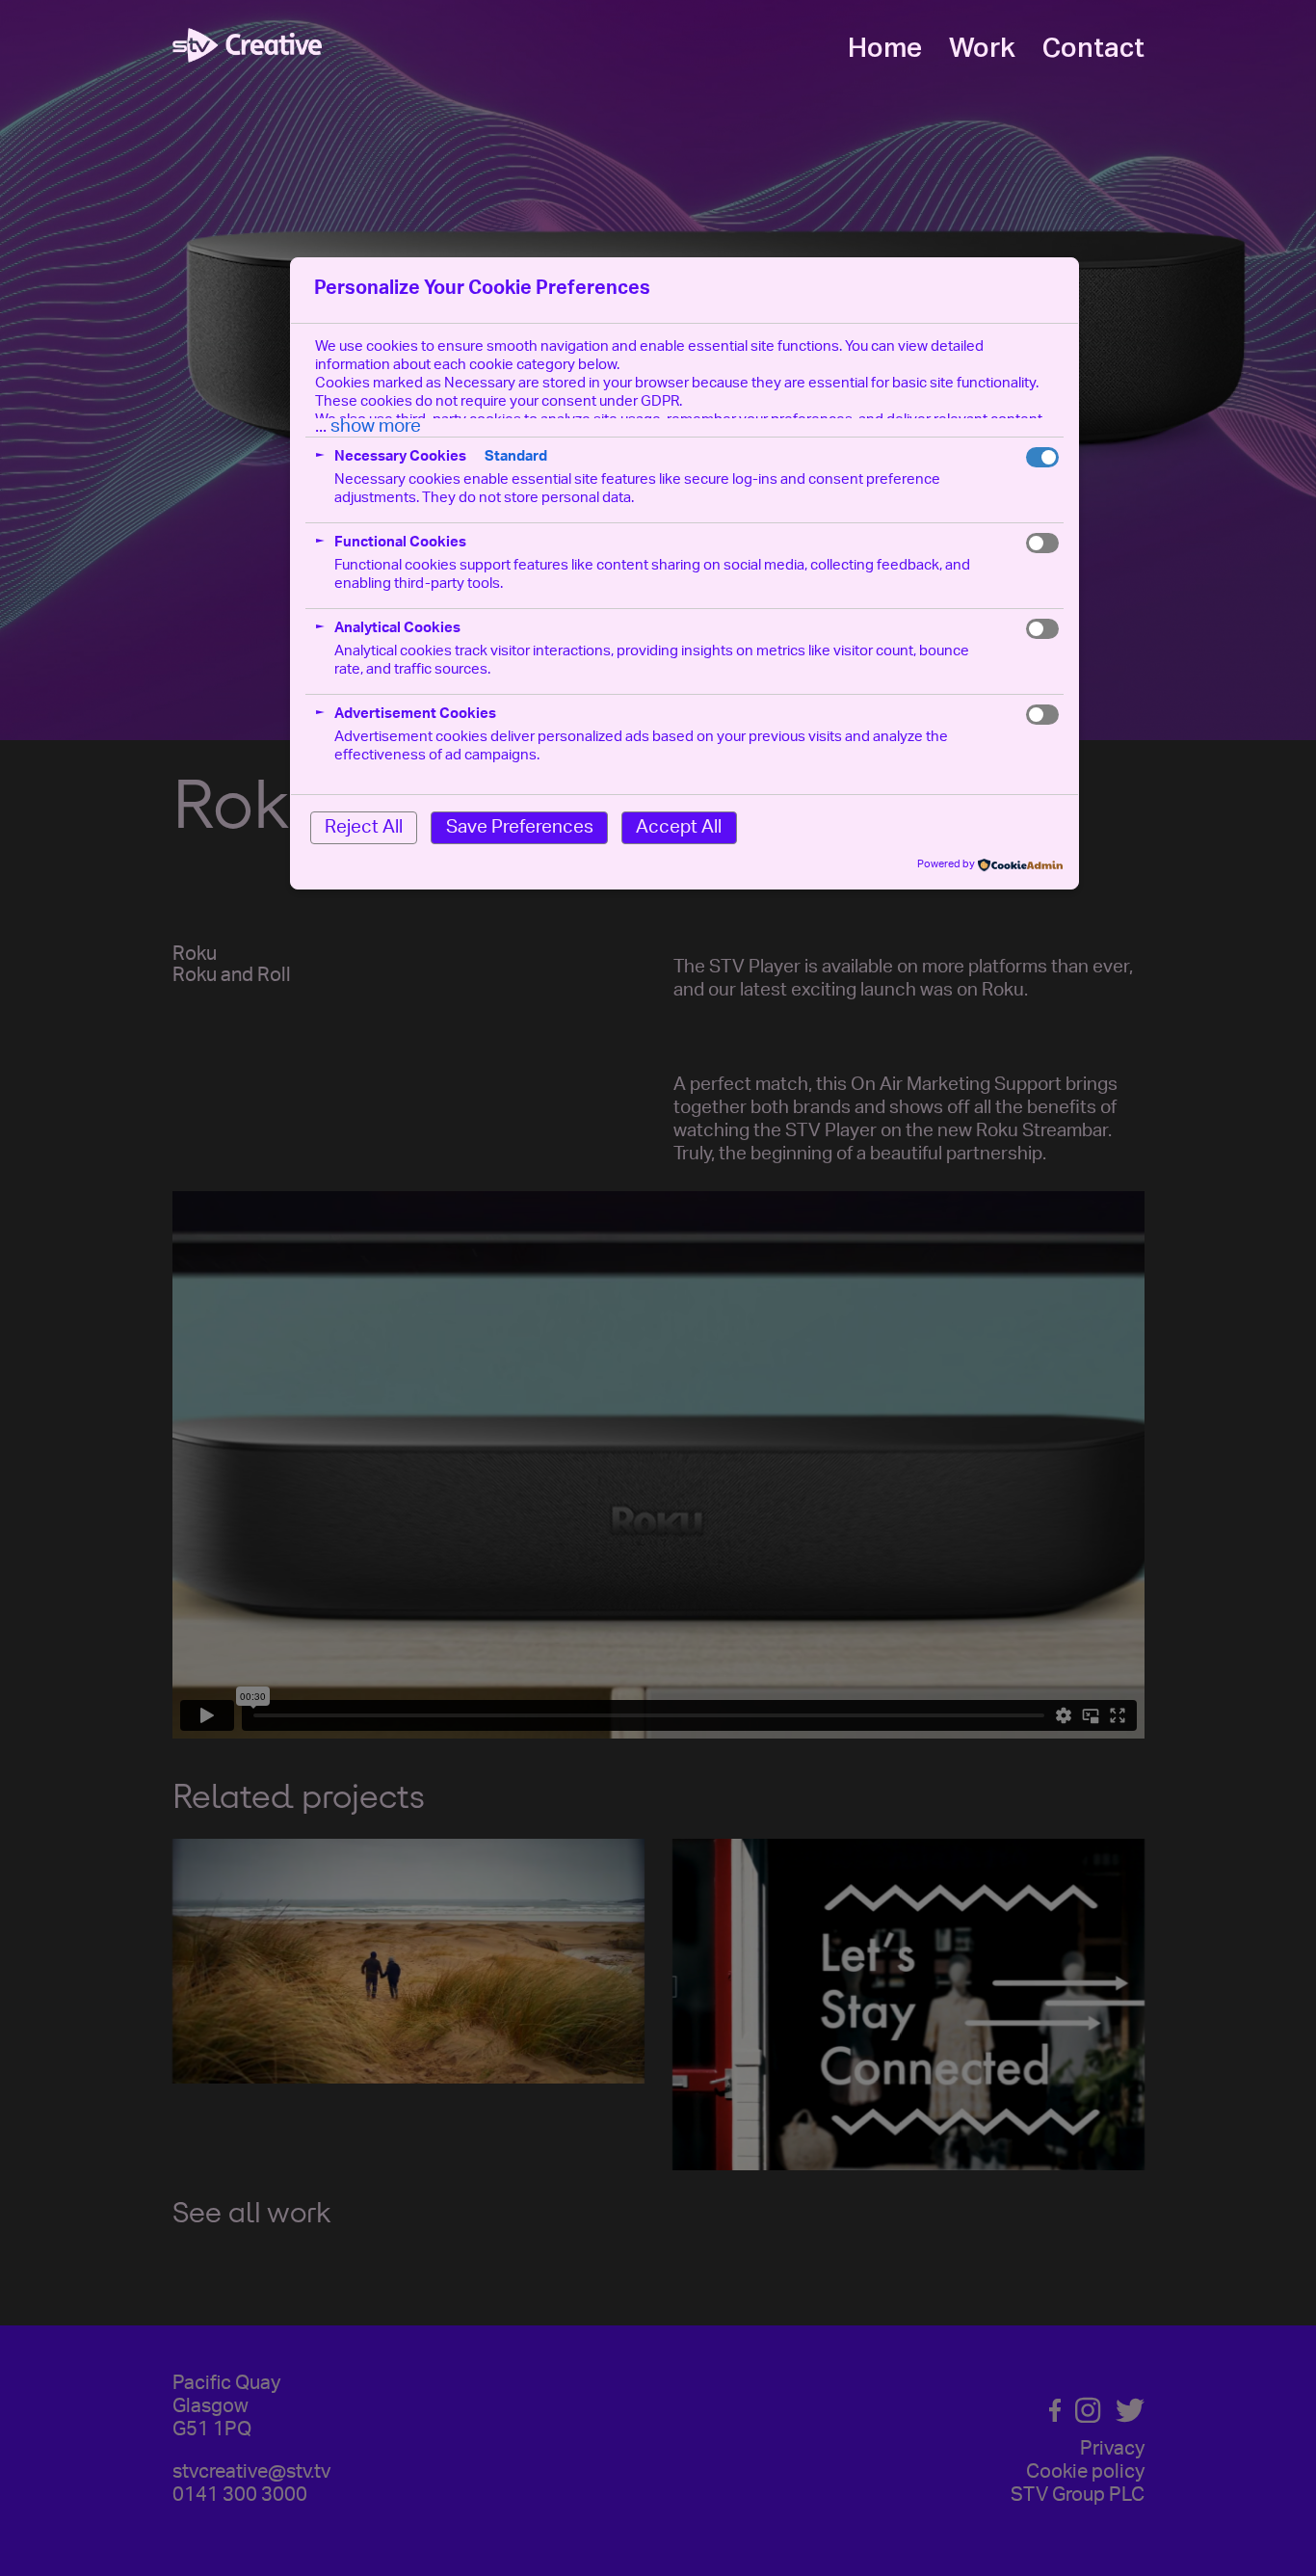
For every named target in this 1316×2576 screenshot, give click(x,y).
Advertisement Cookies (415, 715)
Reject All (364, 828)
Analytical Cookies (397, 629)
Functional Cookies (400, 543)
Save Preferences (520, 828)
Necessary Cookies (400, 457)
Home (885, 49)
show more (376, 427)
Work (982, 49)
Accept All (679, 828)
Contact (1093, 49)
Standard (516, 457)
